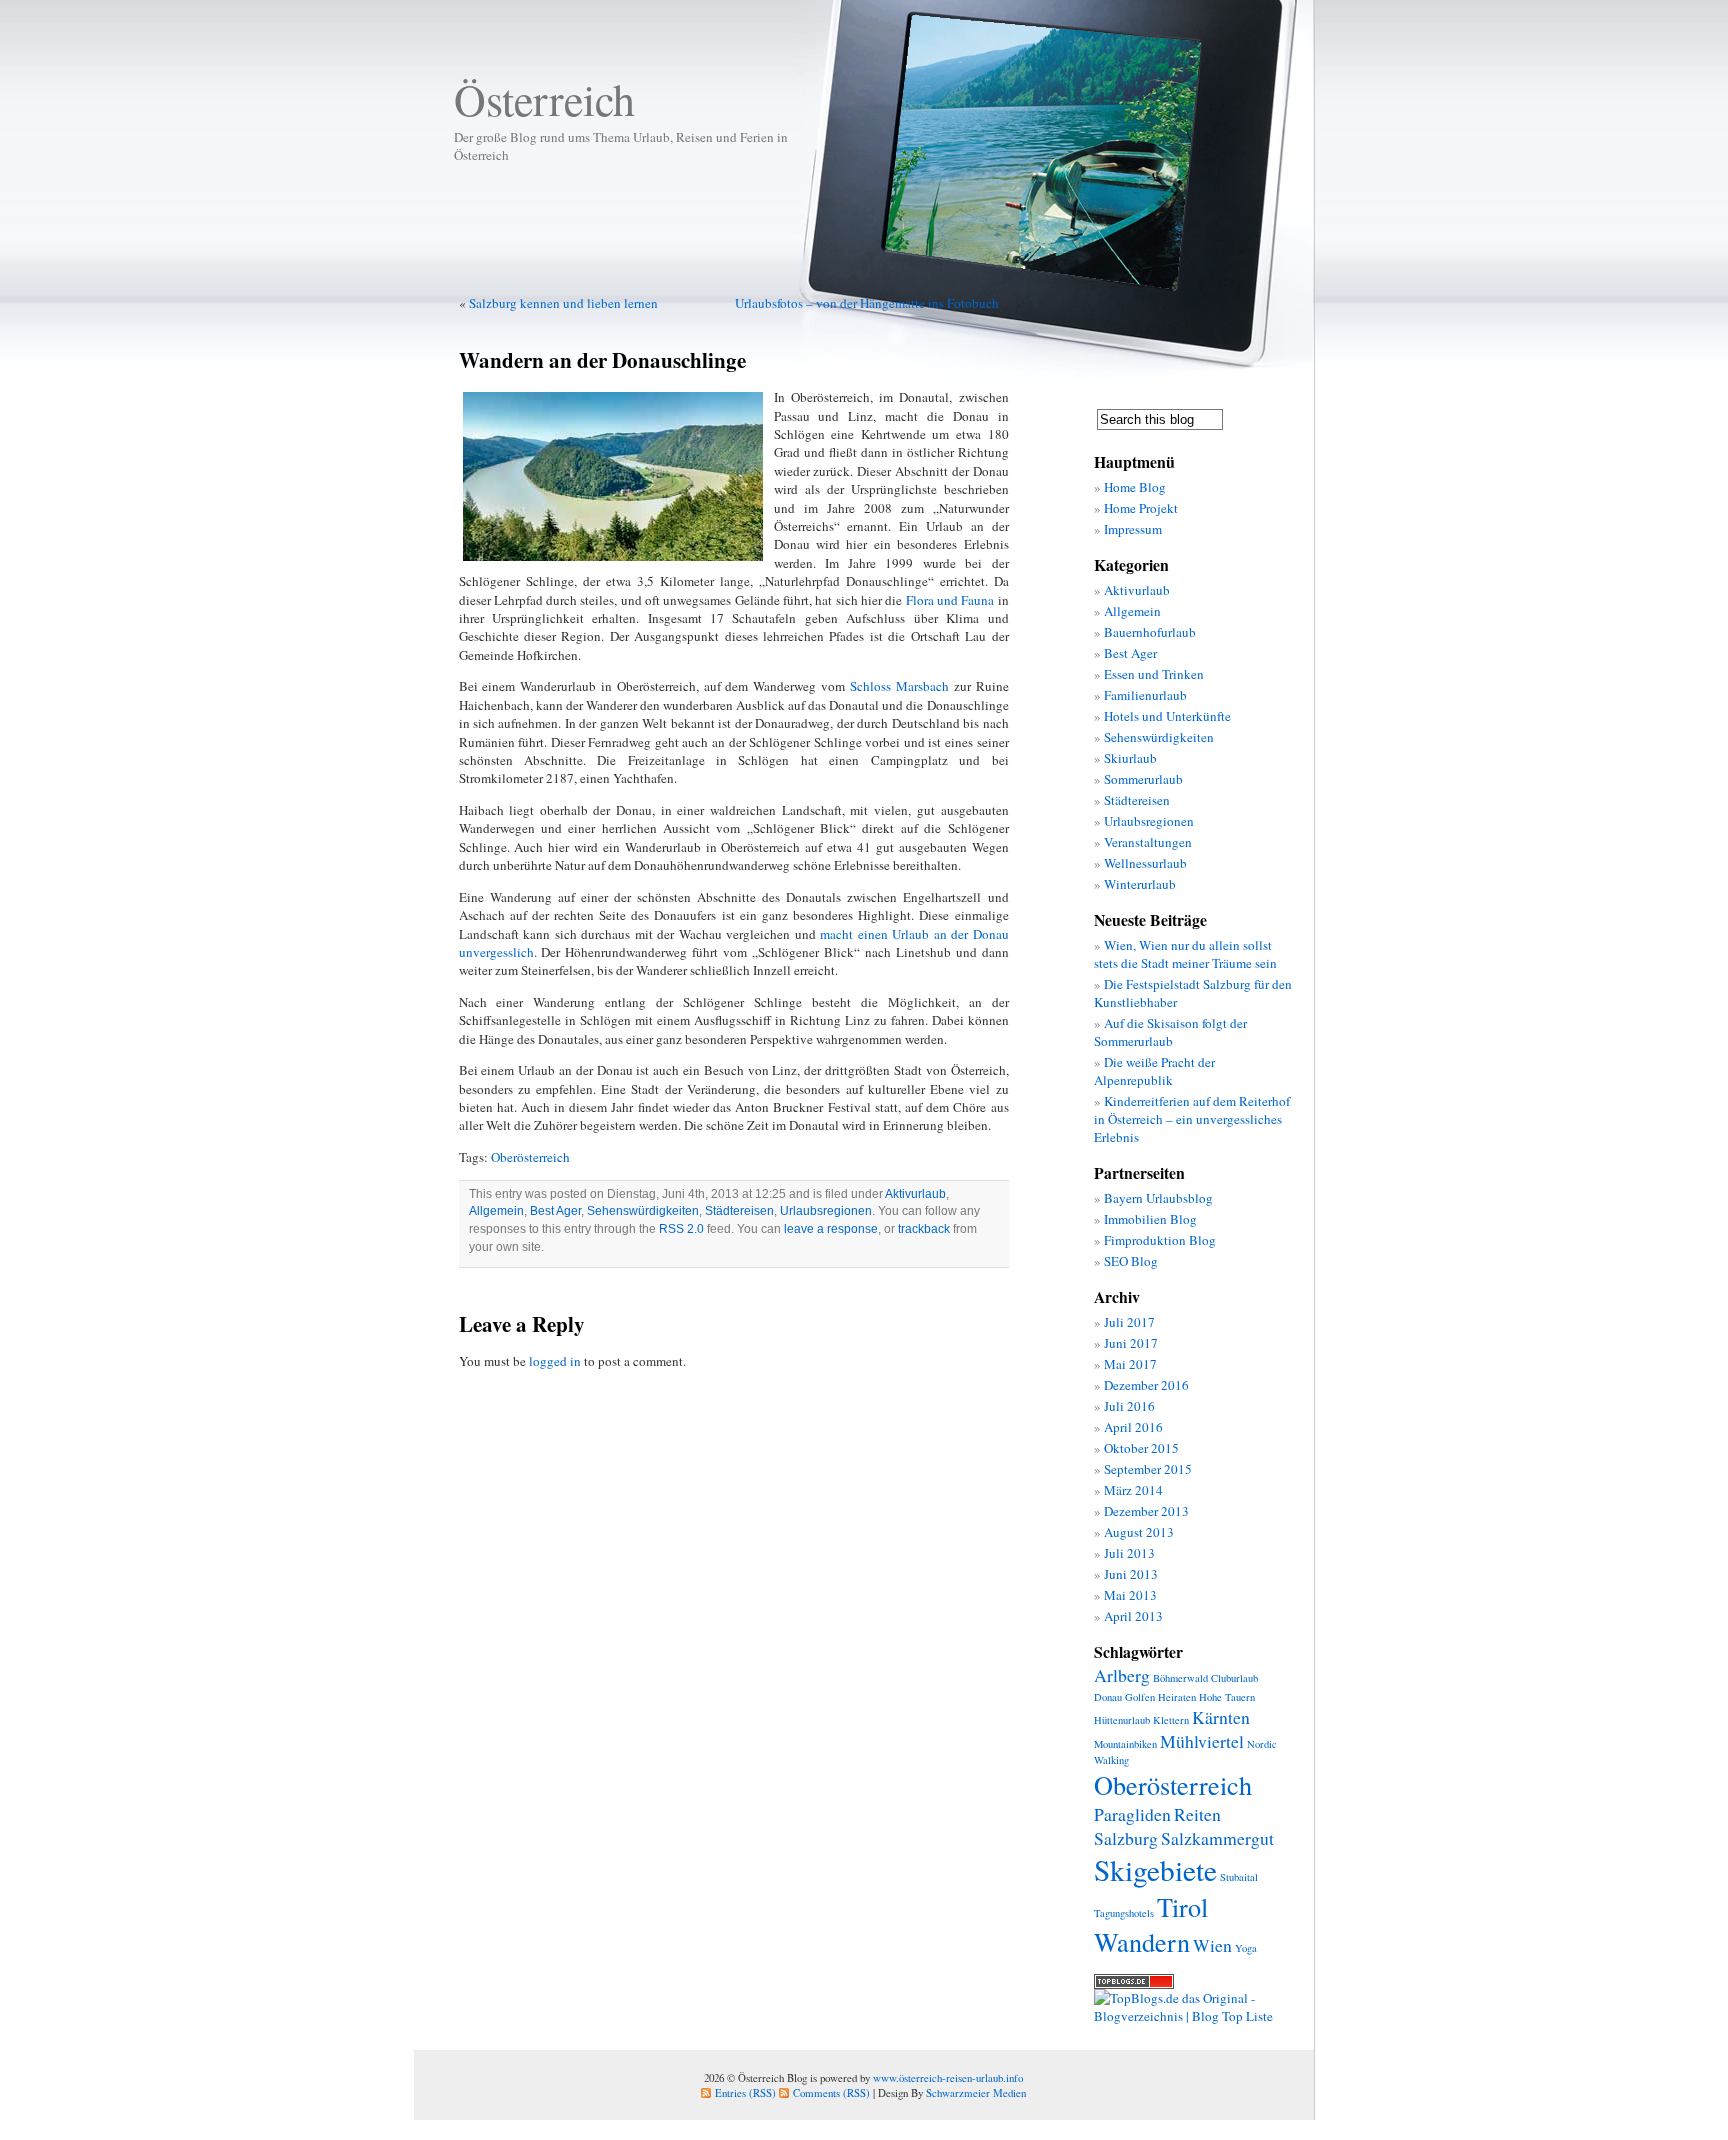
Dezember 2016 (1146, 1385)
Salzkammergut (1217, 1838)
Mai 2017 (1130, 1364)
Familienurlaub (1145, 695)
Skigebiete (1155, 1869)
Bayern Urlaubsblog (1158, 1198)
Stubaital (1239, 1877)
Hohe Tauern (1227, 1697)
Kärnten (1221, 1717)
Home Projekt (1141, 508)
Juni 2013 (1131, 1574)
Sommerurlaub (1143, 779)
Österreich (544, 99)
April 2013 (1133, 1616)
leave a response (831, 1229)
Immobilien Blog (1150, 1219)
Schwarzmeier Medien (976, 2092)
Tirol (1182, 1906)
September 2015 (1148, 1469)
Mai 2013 (1130, 1595)
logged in (555, 1361)
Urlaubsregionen (826, 1211)
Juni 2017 (1131, 1343)
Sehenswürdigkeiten (643, 1211)
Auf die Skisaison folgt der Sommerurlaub (1170, 1032)
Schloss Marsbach (899, 686)
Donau (1108, 1697)
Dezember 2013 (1146, 1511)
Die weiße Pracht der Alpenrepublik (1154, 1071)
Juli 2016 (1129, 1406)
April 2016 (1133, 1427)
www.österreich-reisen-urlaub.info (948, 2077)
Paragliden (1132, 1814)
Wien (1212, 1945)
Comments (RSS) (831, 2092)
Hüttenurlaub (1122, 1720)
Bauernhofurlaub (1150, 632)
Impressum (1133, 529)
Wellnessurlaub (1145, 863)
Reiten (1197, 1814)
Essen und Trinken (1154, 674)
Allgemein (496, 1211)
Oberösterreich (530, 1157)
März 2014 (1133, 1490)
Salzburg (1126, 1838)
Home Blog (1135, 487)
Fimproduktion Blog (1160, 1240)
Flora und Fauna (950, 600)
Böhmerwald (1180, 1678)
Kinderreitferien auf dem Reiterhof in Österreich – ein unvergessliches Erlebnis (1192, 1119)
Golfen (1140, 1697)
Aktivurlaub (915, 1194)
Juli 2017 (1129, 1322)
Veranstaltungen (1148, 842)
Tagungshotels (1124, 1913)
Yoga (1246, 1948)
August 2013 (1139, 1532)
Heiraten (1177, 1697)
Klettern (1171, 1720)
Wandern (1142, 1941)
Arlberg (1122, 1675)
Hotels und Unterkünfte (1167, 716)
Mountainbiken (1125, 1744)
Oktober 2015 (1141, 1448)
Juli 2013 (1129, 1553)
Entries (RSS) (745, 2092)
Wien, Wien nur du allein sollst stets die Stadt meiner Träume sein (1185, 954)
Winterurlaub (1140, 884)
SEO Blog (1131, 1261)
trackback (924, 1229)
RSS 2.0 (681, 1229)
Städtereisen (739, 1211)
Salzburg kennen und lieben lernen (563, 303)
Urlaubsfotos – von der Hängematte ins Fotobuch (867, 303)
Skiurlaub (1130, 758)
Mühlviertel (1202, 1741)
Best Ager (555, 1211)
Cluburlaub (1234, 1678)
